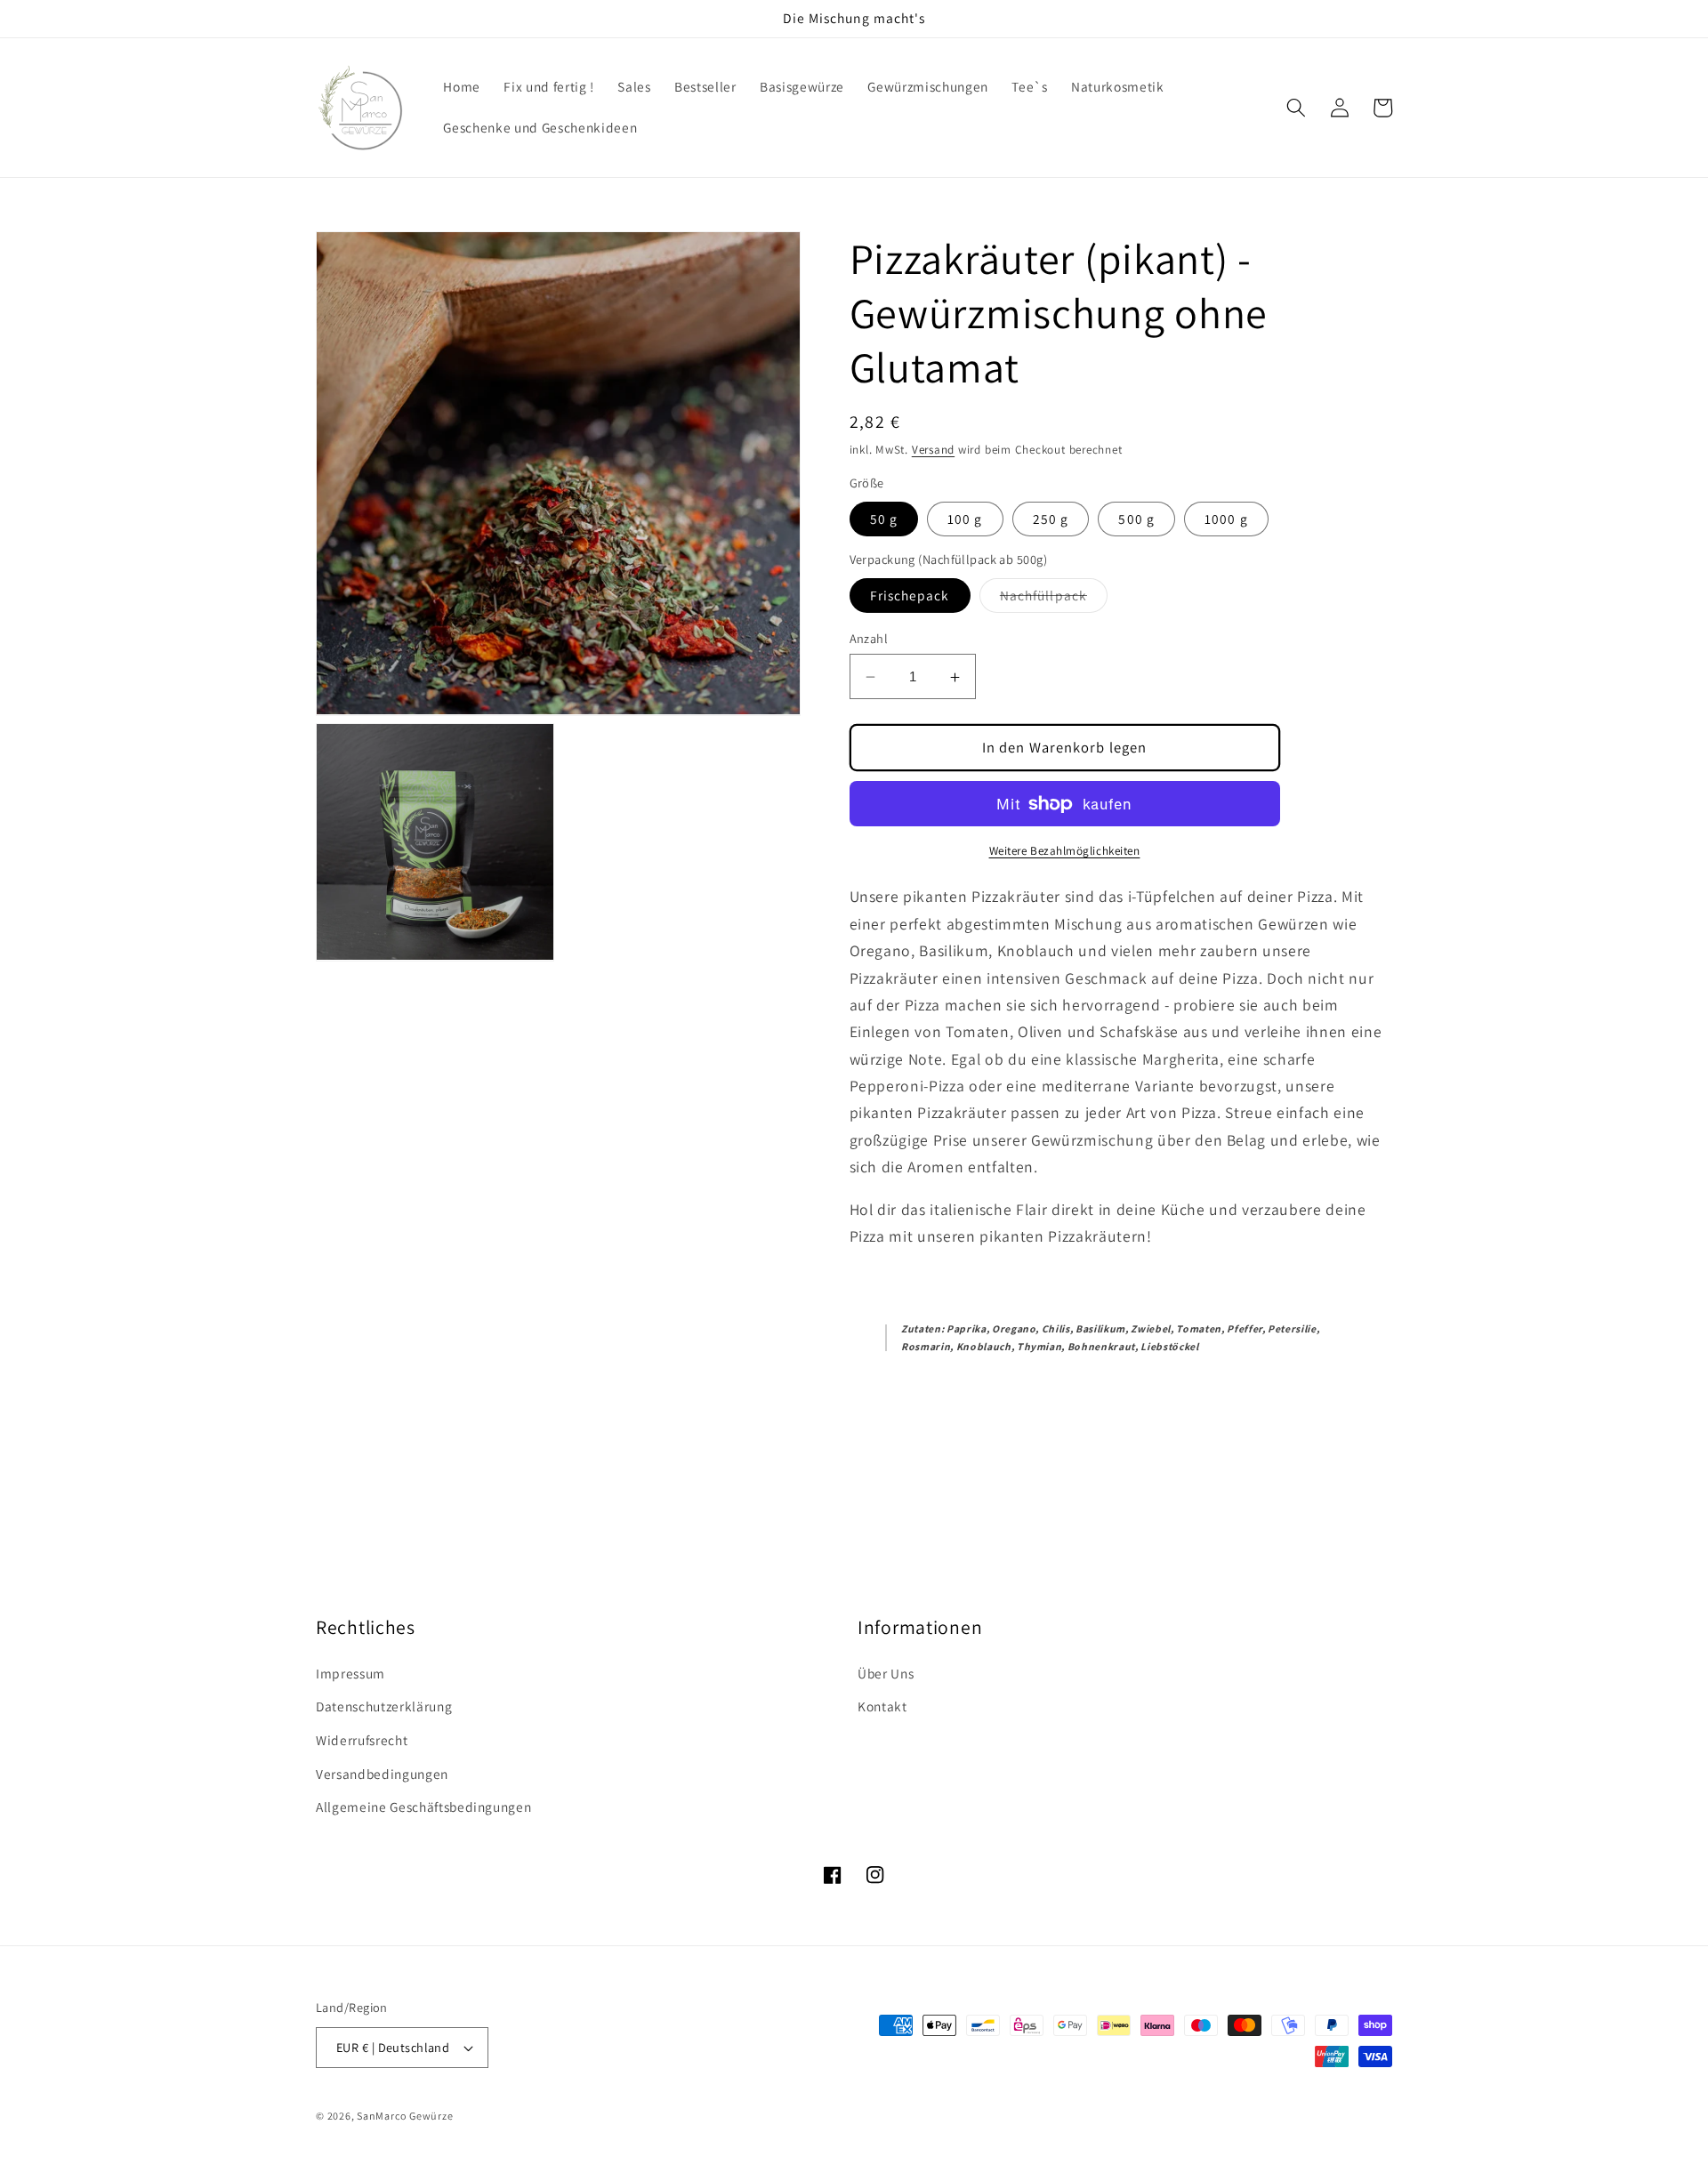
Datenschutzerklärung (384, 1706)
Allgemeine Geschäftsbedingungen (423, 1807)
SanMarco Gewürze (405, 2116)
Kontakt (882, 1706)
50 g (884, 519)
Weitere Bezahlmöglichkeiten (1065, 851)
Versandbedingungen (382, 1774)
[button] (1296, 108)
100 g (965, 519)
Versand (933, 451)
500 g (1136, 519)
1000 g (1226, 519)
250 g (1051, 519)
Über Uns (886, 1673)
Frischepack (910, 595)
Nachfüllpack (1054, 599)
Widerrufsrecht (362, 1740)
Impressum (350, 1673)
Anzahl (869, 638)
